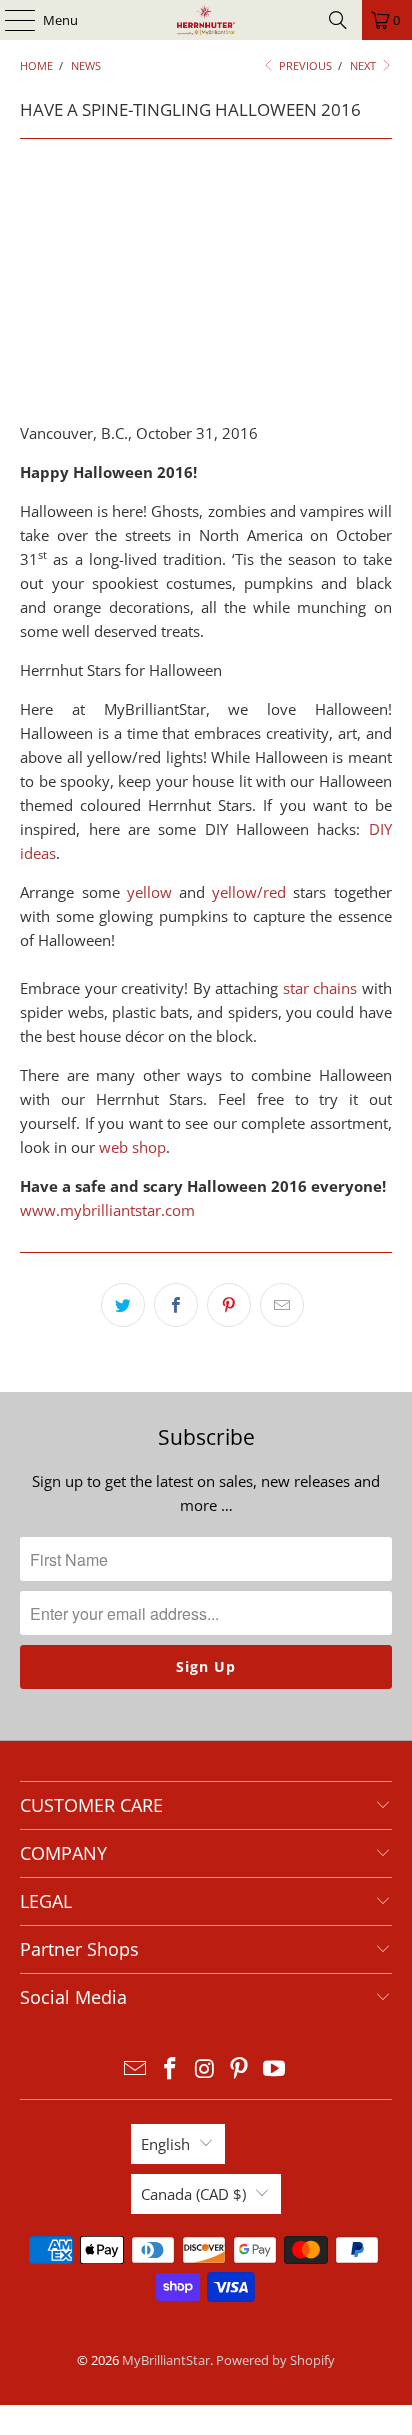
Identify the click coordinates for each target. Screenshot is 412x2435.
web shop (132, 1147)
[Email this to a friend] (282, 1305)
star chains (320, 988)
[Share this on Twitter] (123, 1305)
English (165, 2144)
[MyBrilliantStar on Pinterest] (240, 2069)
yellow (149, 892)
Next (364, 65)
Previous (304, 65)
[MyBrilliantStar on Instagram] (205, 2069)
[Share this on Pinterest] (229, 1305)
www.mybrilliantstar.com (107, 1210)
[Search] (338, 20)
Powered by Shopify (275, 2360)
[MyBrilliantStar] (206, 20)
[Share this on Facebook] (176, 1305)
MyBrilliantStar (166, 2360)
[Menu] (10, 20)
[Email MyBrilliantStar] (136, 2069)
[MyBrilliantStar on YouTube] (275, 2069)
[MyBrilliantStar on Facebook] (170, 2069)
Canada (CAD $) (193, 2194)
